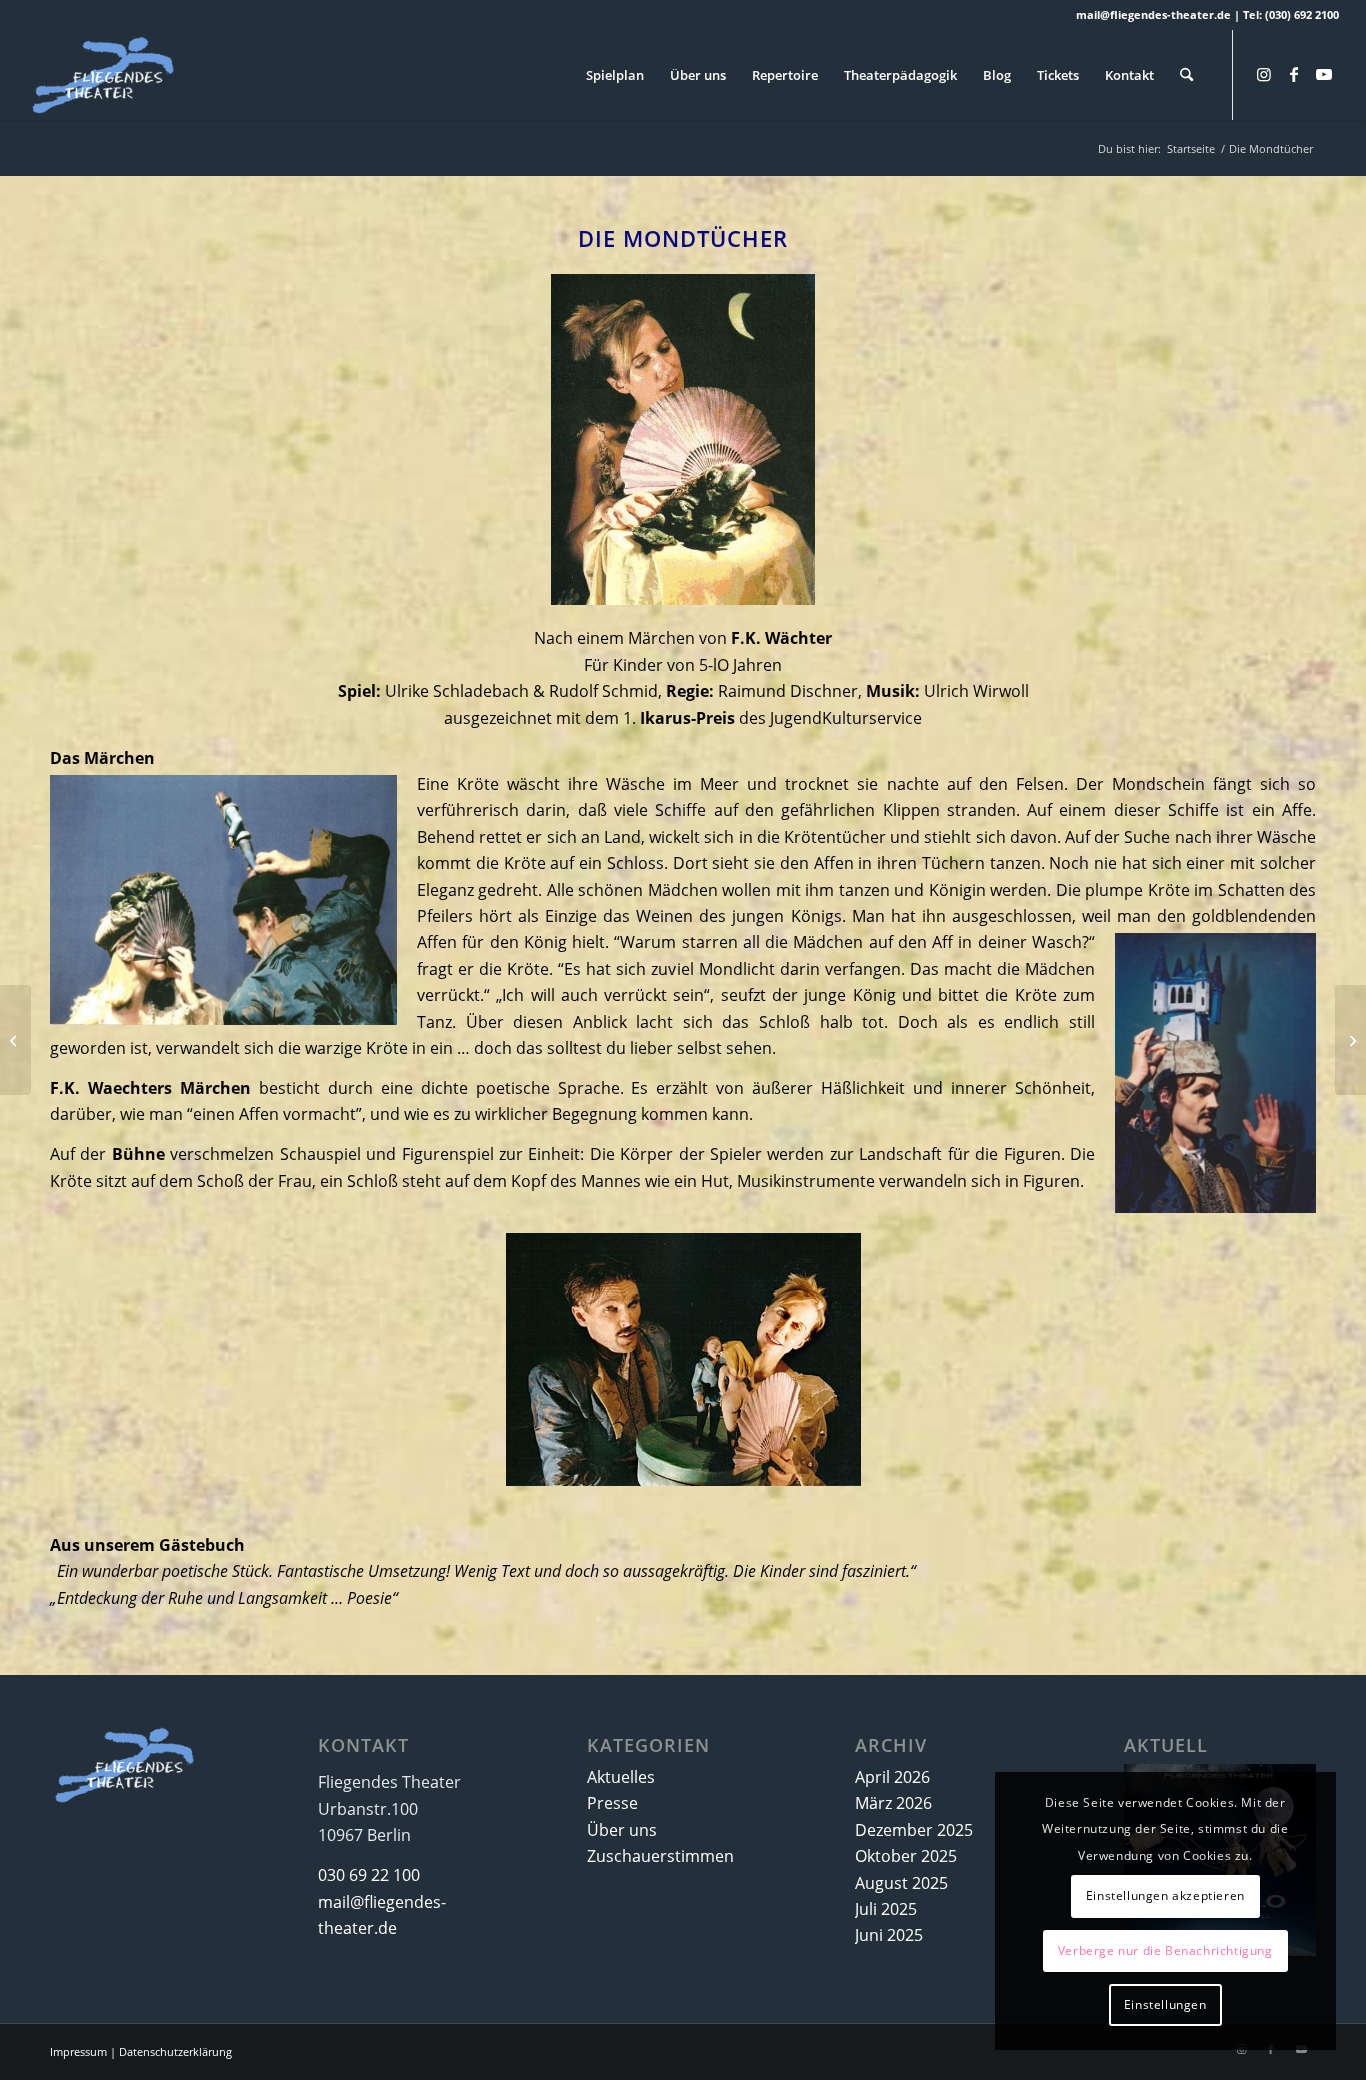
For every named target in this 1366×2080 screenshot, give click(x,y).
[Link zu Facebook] (1294, 74)
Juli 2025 (886, 1909)
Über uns (622, 1830)
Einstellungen (1165, 2004)
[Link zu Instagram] (1264, 74)
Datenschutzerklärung (175, 2051)
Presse (612, 1803)
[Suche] (1186, 75)
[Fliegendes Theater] (125, 75)
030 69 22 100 (369, 1875)
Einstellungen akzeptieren (1165, 1895)
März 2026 (893, 1803)
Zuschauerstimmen (660, 1856)
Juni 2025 (889, 1935)
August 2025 (901, 1883)
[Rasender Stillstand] (1350, 1040)
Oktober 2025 (906, 1856)
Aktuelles (621, 1777)
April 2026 (892, 1777)
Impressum (78, 2051)
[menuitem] (615, 75)
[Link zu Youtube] (1324, 74)
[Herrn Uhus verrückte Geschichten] (15, 1040)
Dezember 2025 (914, 1830)
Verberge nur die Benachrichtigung (1165, 1950)
